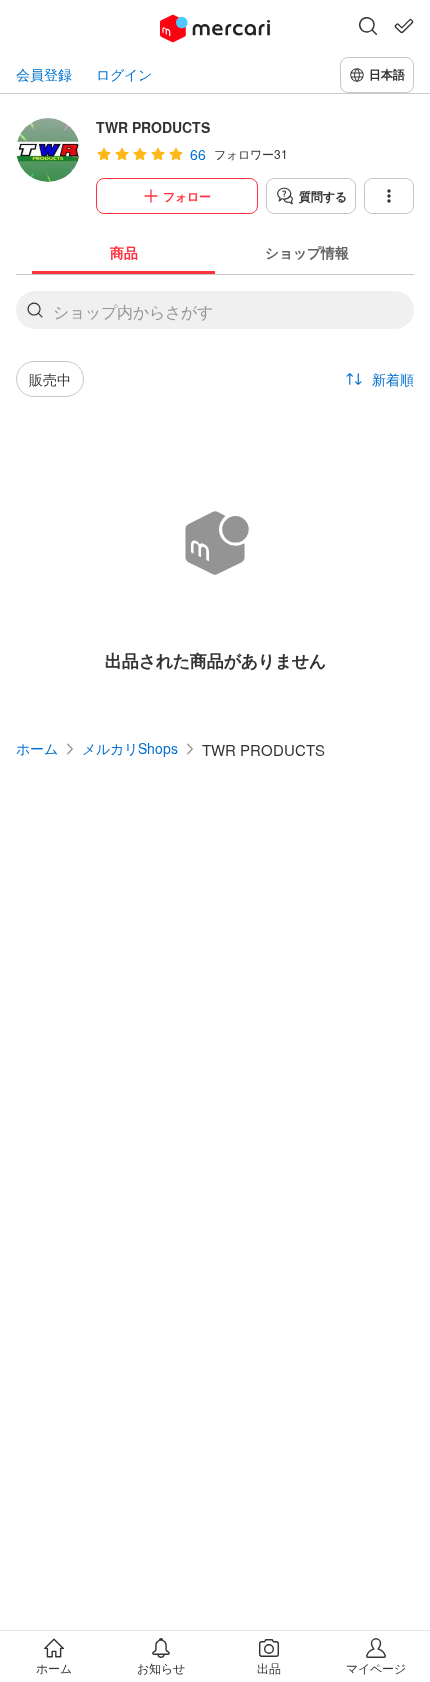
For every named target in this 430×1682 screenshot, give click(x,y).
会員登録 (44, 74)
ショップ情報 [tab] (307, 252)
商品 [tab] (124, 252)
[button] (368, 28)
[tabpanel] (215, 490)
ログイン (124, 74)
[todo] (404, 26)
